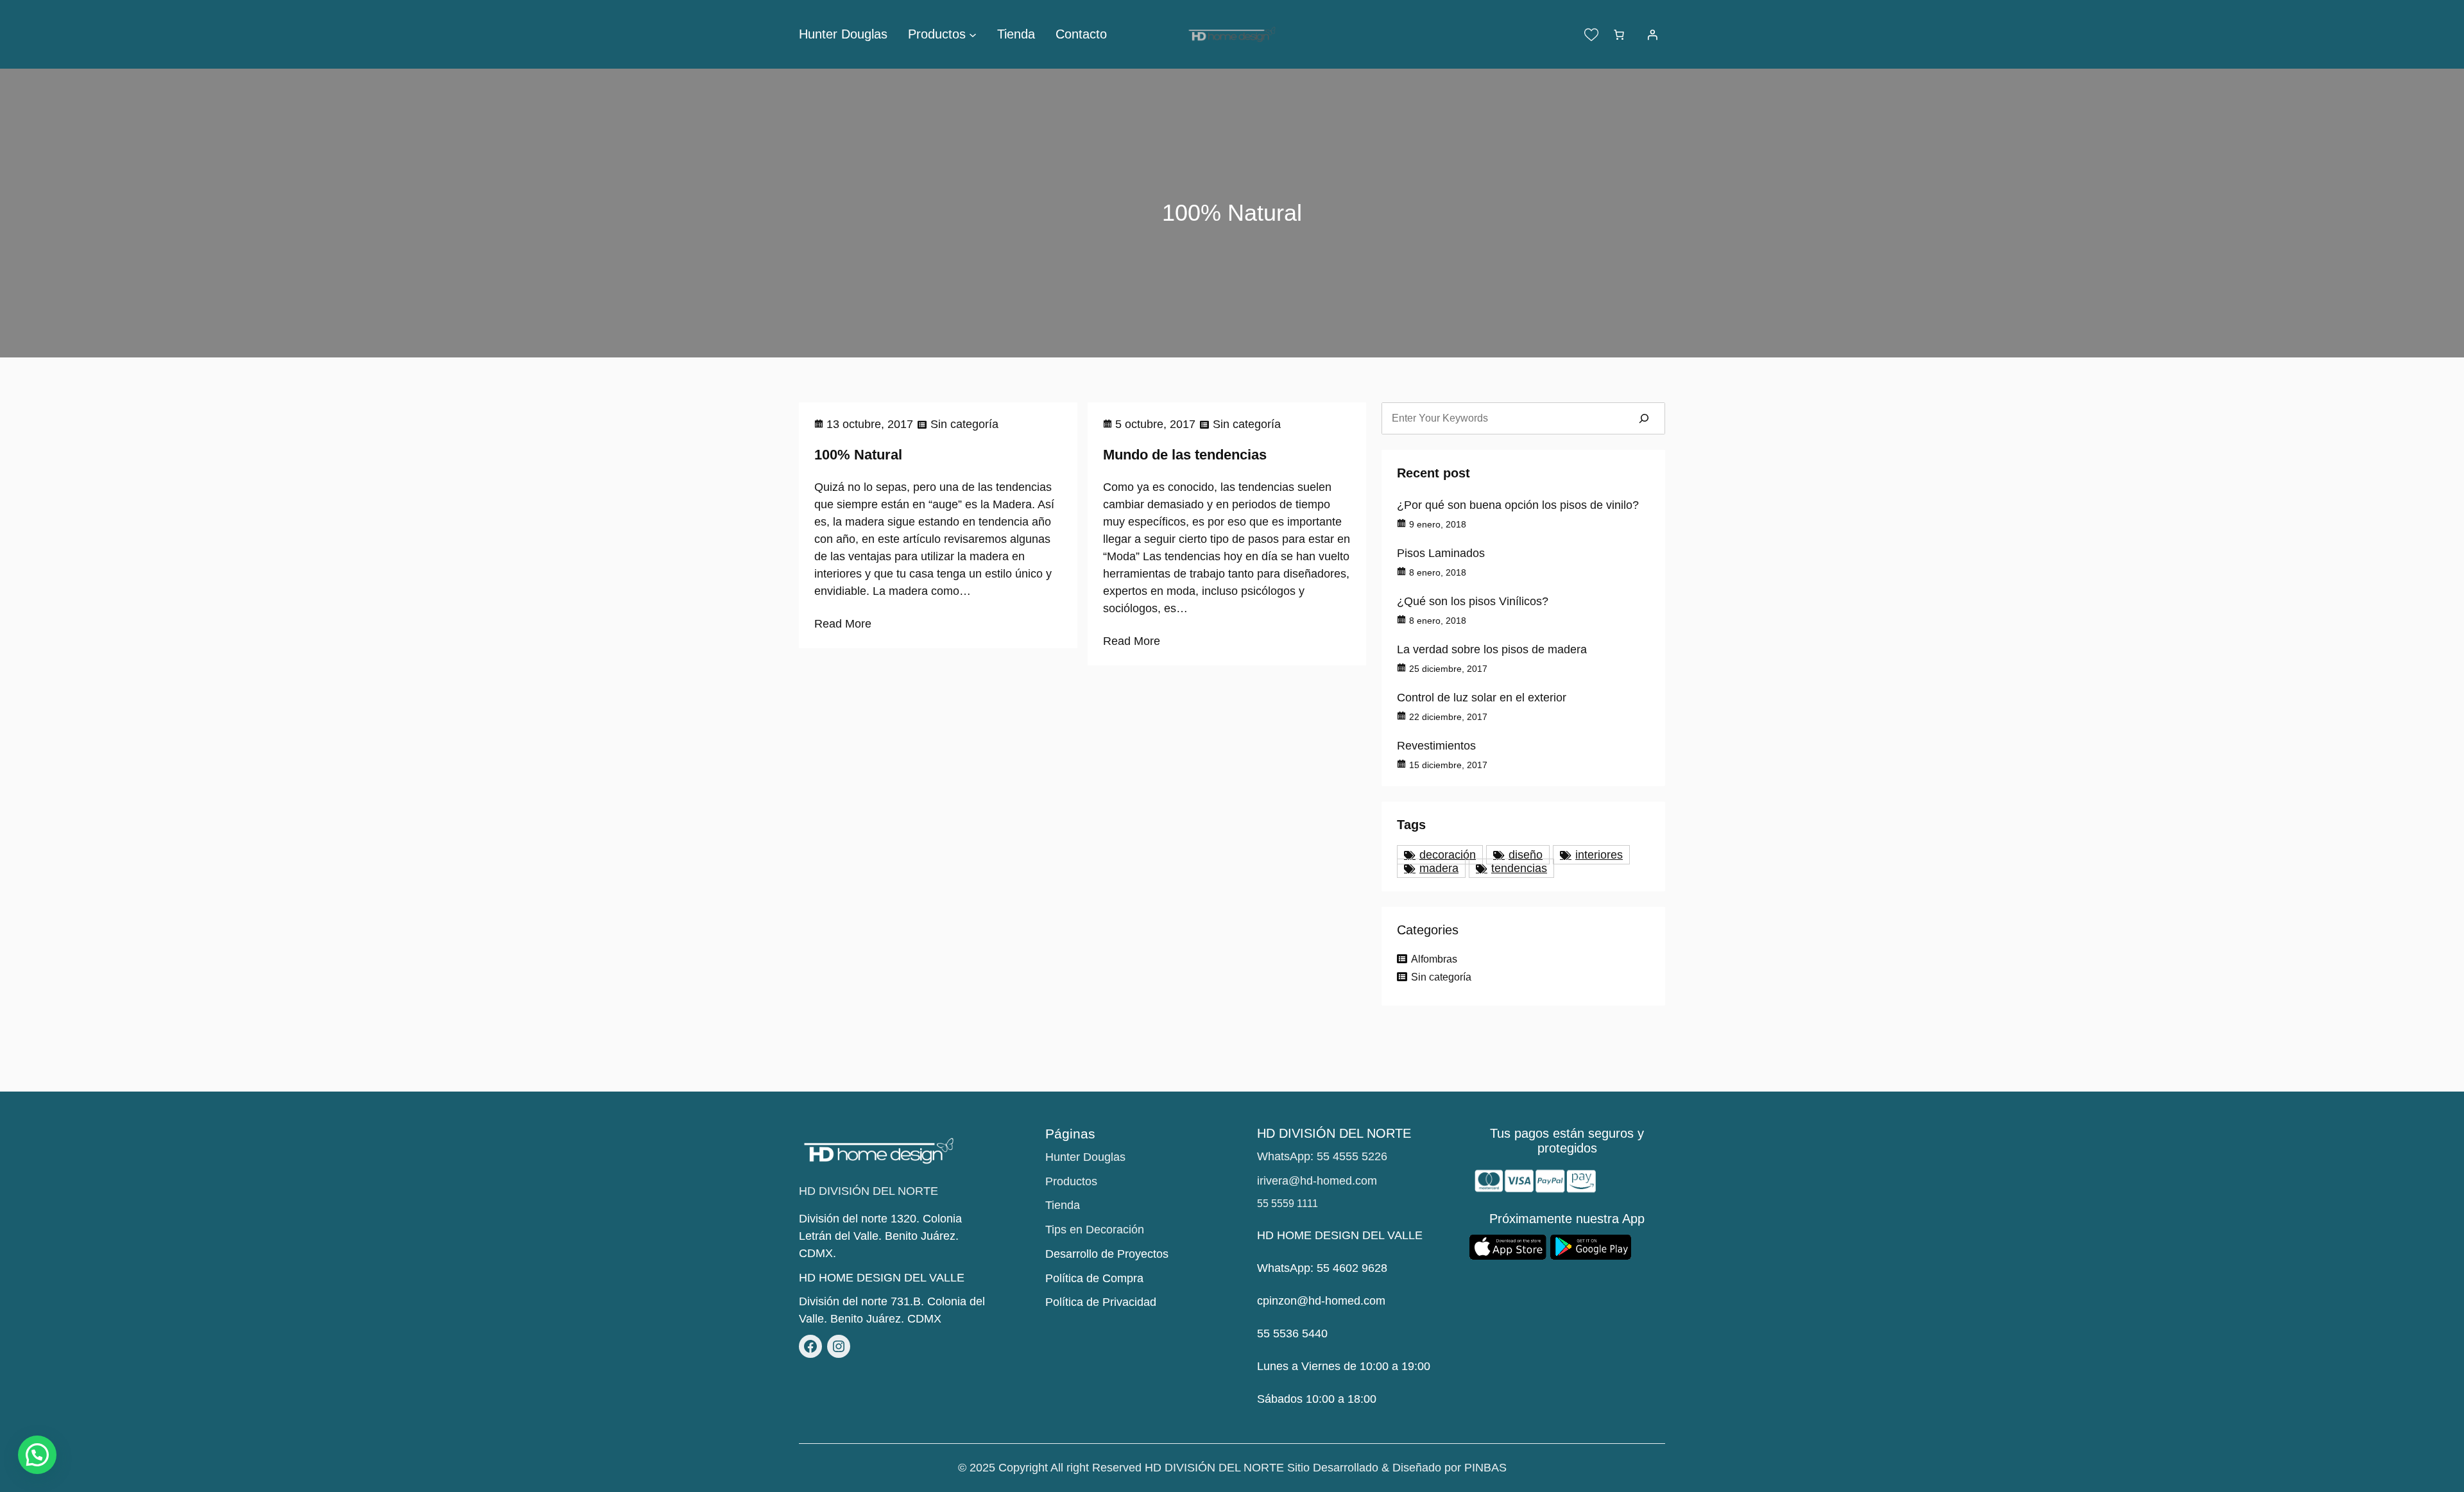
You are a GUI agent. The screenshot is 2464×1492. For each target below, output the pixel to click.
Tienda (1063, 1205)
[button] (37, 1455)
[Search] (1644, 418)
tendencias (1519, 868)
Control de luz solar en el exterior (1482, 698)
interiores (1599, 855)
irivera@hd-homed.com (1317, 1181)
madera (1439, 868)
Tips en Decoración (1095, 1230)
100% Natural (858, 455)
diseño (1526, 855)
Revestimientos (1436, 746)
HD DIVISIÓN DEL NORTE (868, 1191)
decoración (1448, 855)
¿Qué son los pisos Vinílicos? (1473, 601)
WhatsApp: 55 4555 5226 (1322, 1156)
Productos (1071, 1181)
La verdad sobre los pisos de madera (1492, 649)
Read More (843, 624)
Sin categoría (964, 424)
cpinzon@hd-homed (1309, 1301)
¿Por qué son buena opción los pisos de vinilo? (1518, 505)
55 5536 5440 (1292, 1333)
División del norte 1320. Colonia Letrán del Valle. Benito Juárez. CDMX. (880, 1236)
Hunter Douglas (1085, 1157)
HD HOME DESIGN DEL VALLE (882, 1278)
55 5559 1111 (1288, 1204)
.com (1373, 1301)
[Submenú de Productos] (973, 35)
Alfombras (1434, 959)
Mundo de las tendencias (1185, 455)
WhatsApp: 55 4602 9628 (1322, 1268)
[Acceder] (1652, 35)
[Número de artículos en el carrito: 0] (1619, 35)
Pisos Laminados (1441, 553)
